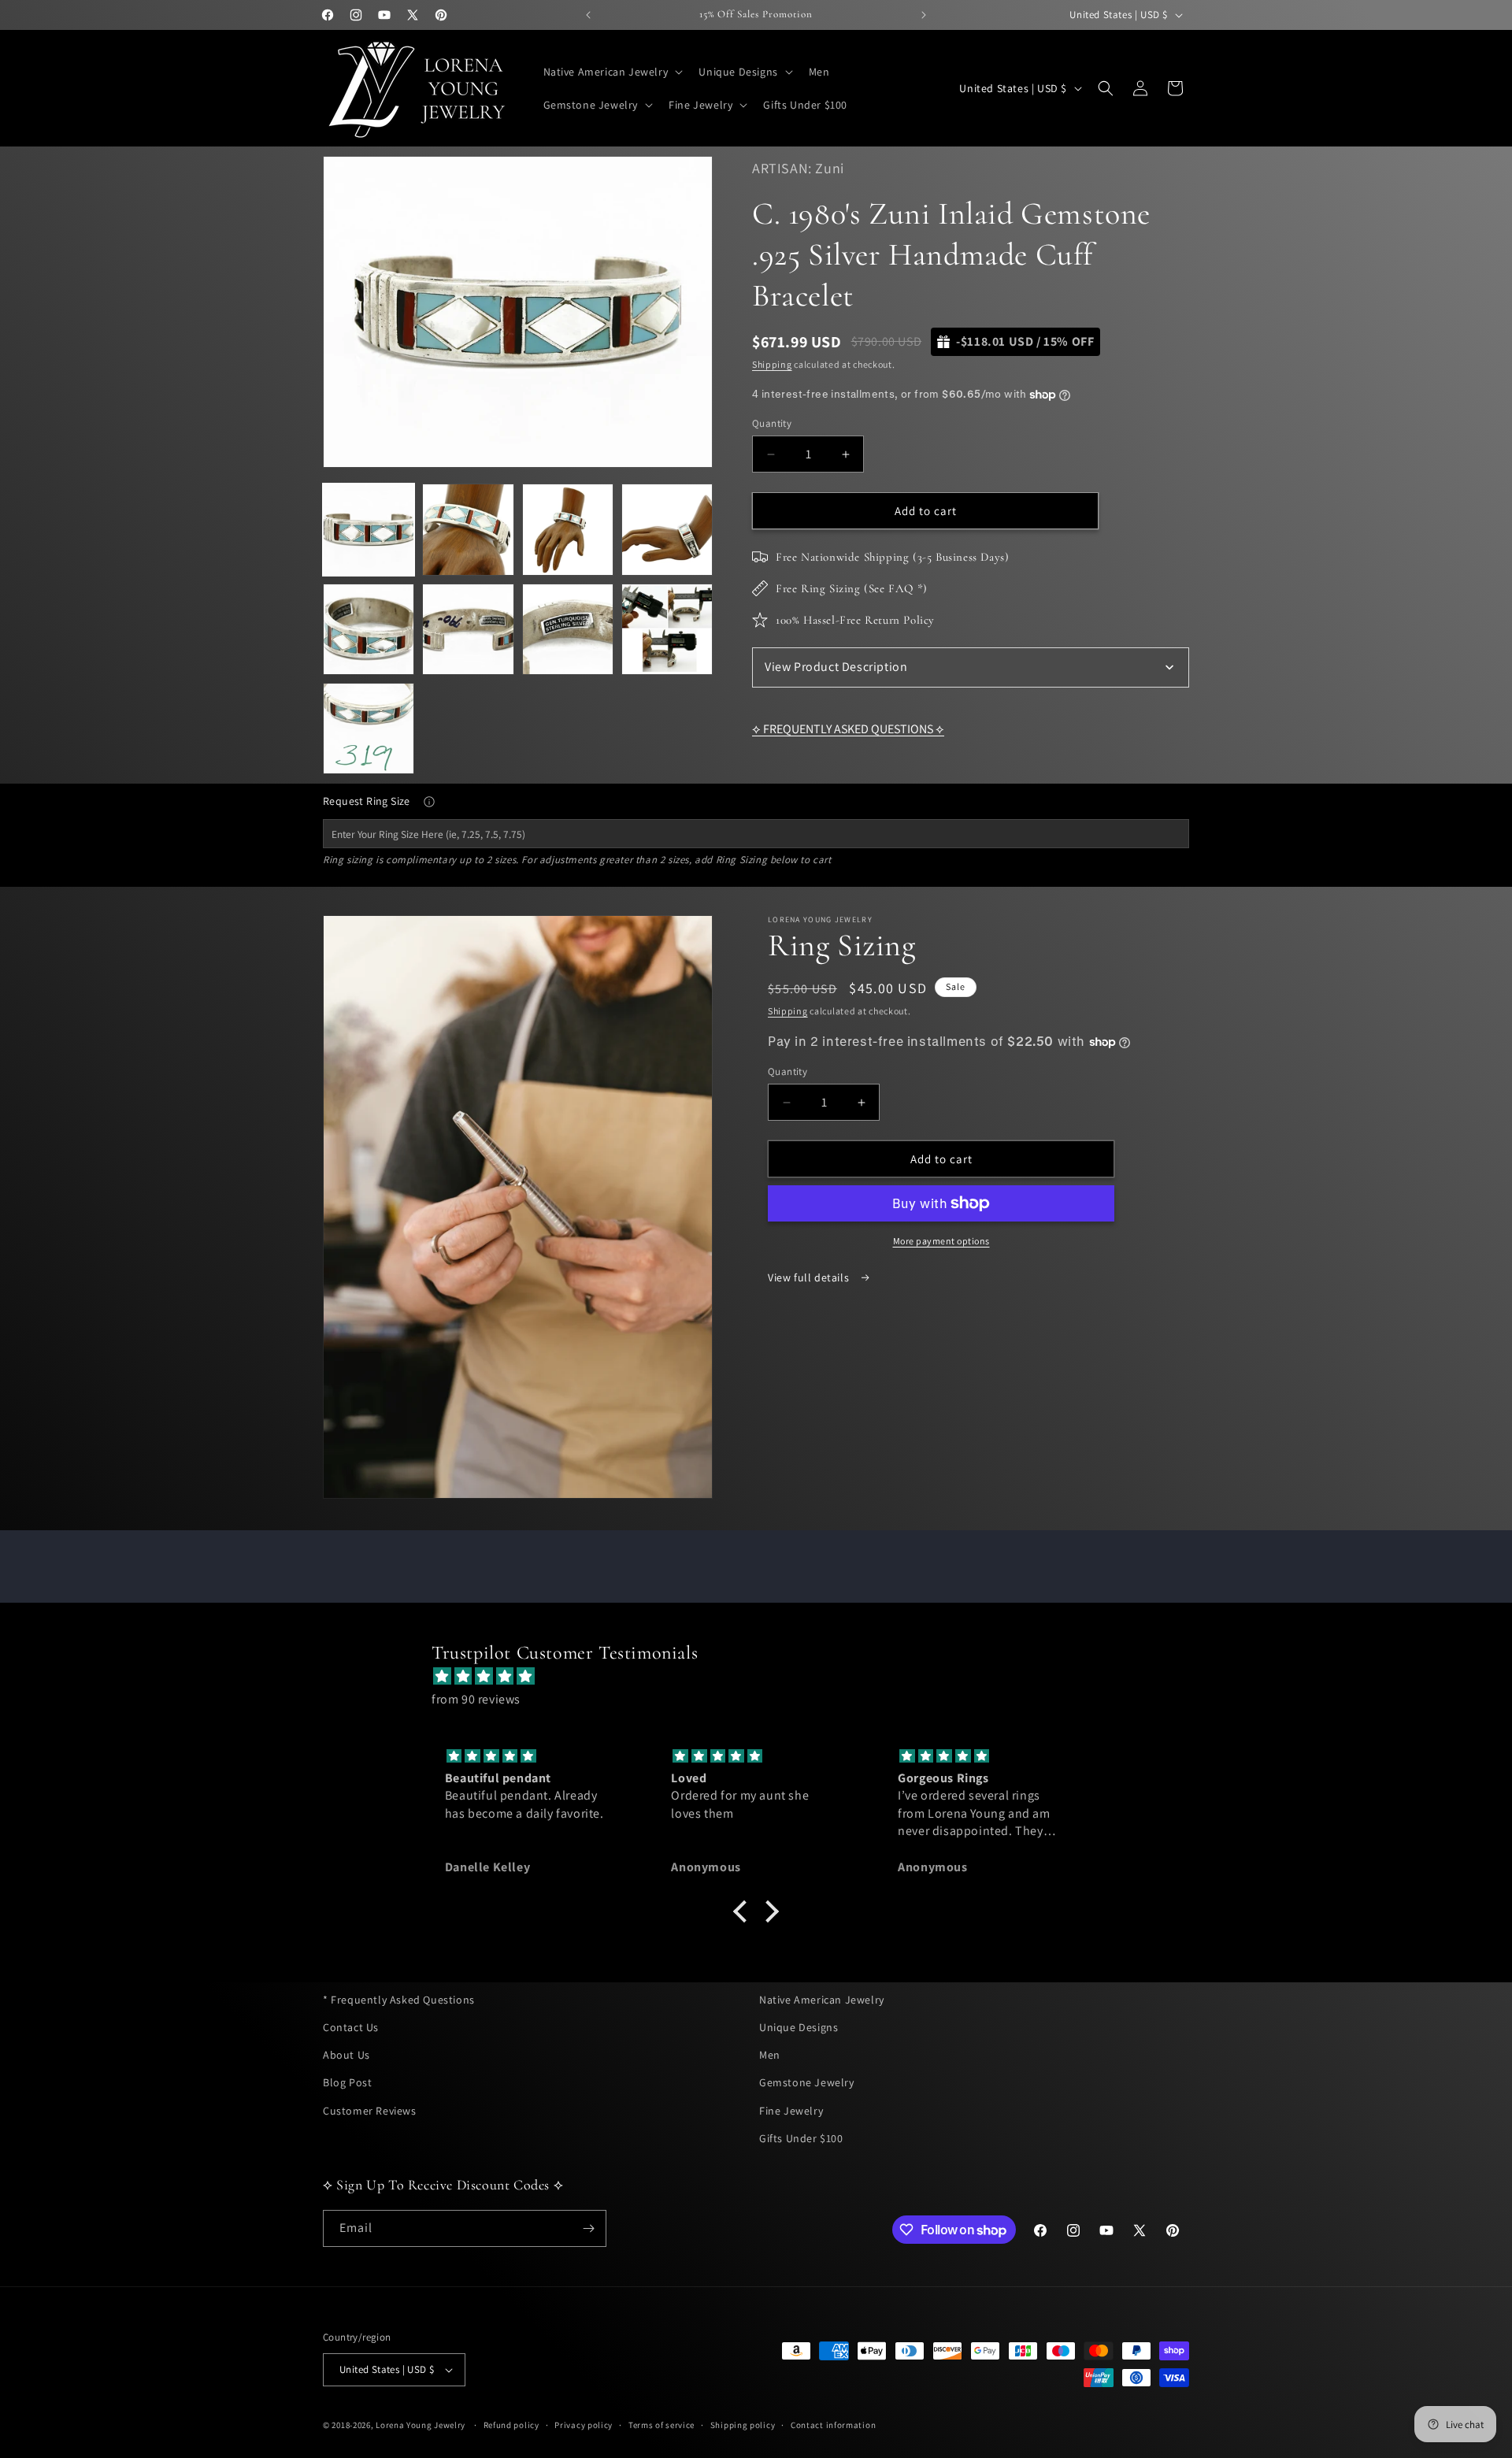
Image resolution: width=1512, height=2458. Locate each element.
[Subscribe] (588, 2228)
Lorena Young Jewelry (421, 2425)
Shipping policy (743, 2425)
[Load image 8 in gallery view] (667, 629)
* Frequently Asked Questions (399, 2000)
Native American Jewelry (822, 2000)
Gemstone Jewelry (807, 2082)
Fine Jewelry (791, 2111)
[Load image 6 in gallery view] (468, 629)
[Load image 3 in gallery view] (568, 529)
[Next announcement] (924, 15)
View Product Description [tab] (836, 667)
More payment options (941, 1241)
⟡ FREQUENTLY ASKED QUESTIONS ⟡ (848, 729)
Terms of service (661, 2425)
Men (770, 2055)
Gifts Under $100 (801, 2138)
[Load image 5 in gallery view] (369, 629)
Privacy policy (584, 2425)
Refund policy (511, 2425)
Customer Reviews (370, 2111)
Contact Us (351, 2027)
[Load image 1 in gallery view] (369, 529)
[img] (764, 1677)
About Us (346, 2055)
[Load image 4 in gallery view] (667, 529)
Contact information (833, 2425)
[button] (612, 72)
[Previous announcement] (588, 15)
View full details (810, 1277)
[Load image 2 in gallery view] (468, 529)
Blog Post (347, 2082)
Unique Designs (799, 2027)
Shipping (772, 364)
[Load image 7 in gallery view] (568, 629)
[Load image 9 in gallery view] (369, 729)
